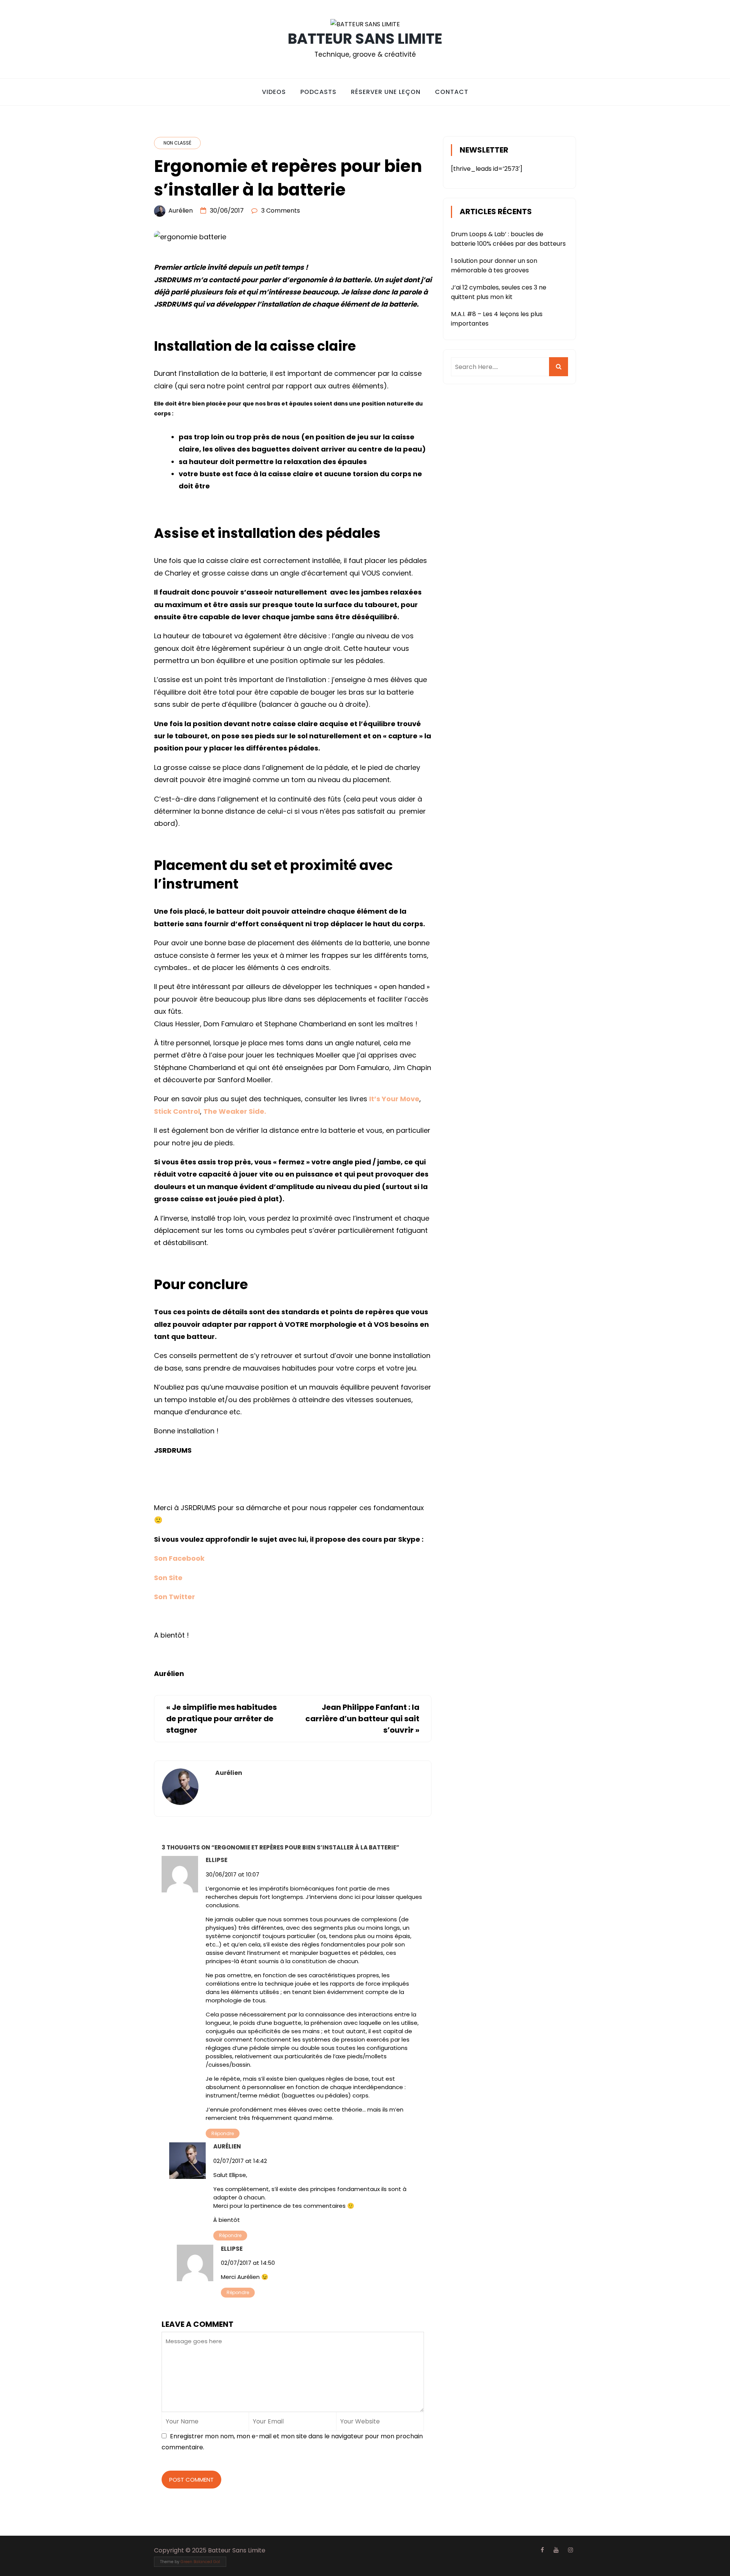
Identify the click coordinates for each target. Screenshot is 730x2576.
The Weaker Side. (235, 1111)
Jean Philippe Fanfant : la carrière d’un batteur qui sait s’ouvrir (362, 1719)
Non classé (177, 143)
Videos (274, 92)
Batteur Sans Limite (365, 39)
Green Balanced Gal (200, 2562)
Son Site (168, 1578)
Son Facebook (179, 1558)
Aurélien (181, 211)
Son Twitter (175, 1597)
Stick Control (177, 1111)
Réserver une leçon (386, 92)
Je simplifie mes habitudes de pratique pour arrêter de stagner (221, 1719)
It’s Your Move (394, 1099)
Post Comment (191, 2480)
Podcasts (318, 92)
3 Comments (281, 211)
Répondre (223, 2133)
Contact (452, 92)
